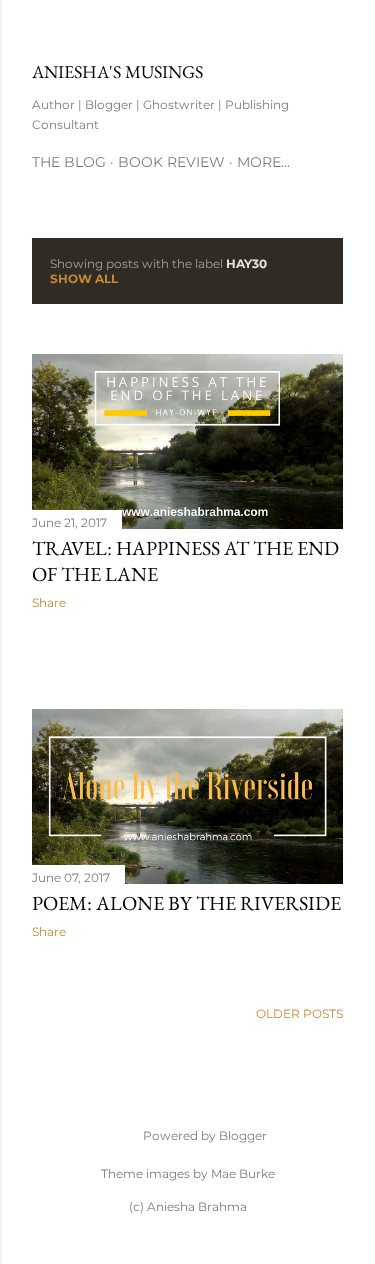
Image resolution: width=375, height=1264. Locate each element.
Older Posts (299, 1013)
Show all (84, 278)
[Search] (331, 31)
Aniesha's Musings (117, 71)
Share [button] (49, 602)
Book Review (171, 162)
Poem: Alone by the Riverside (186, 903)
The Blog (69, 162)
